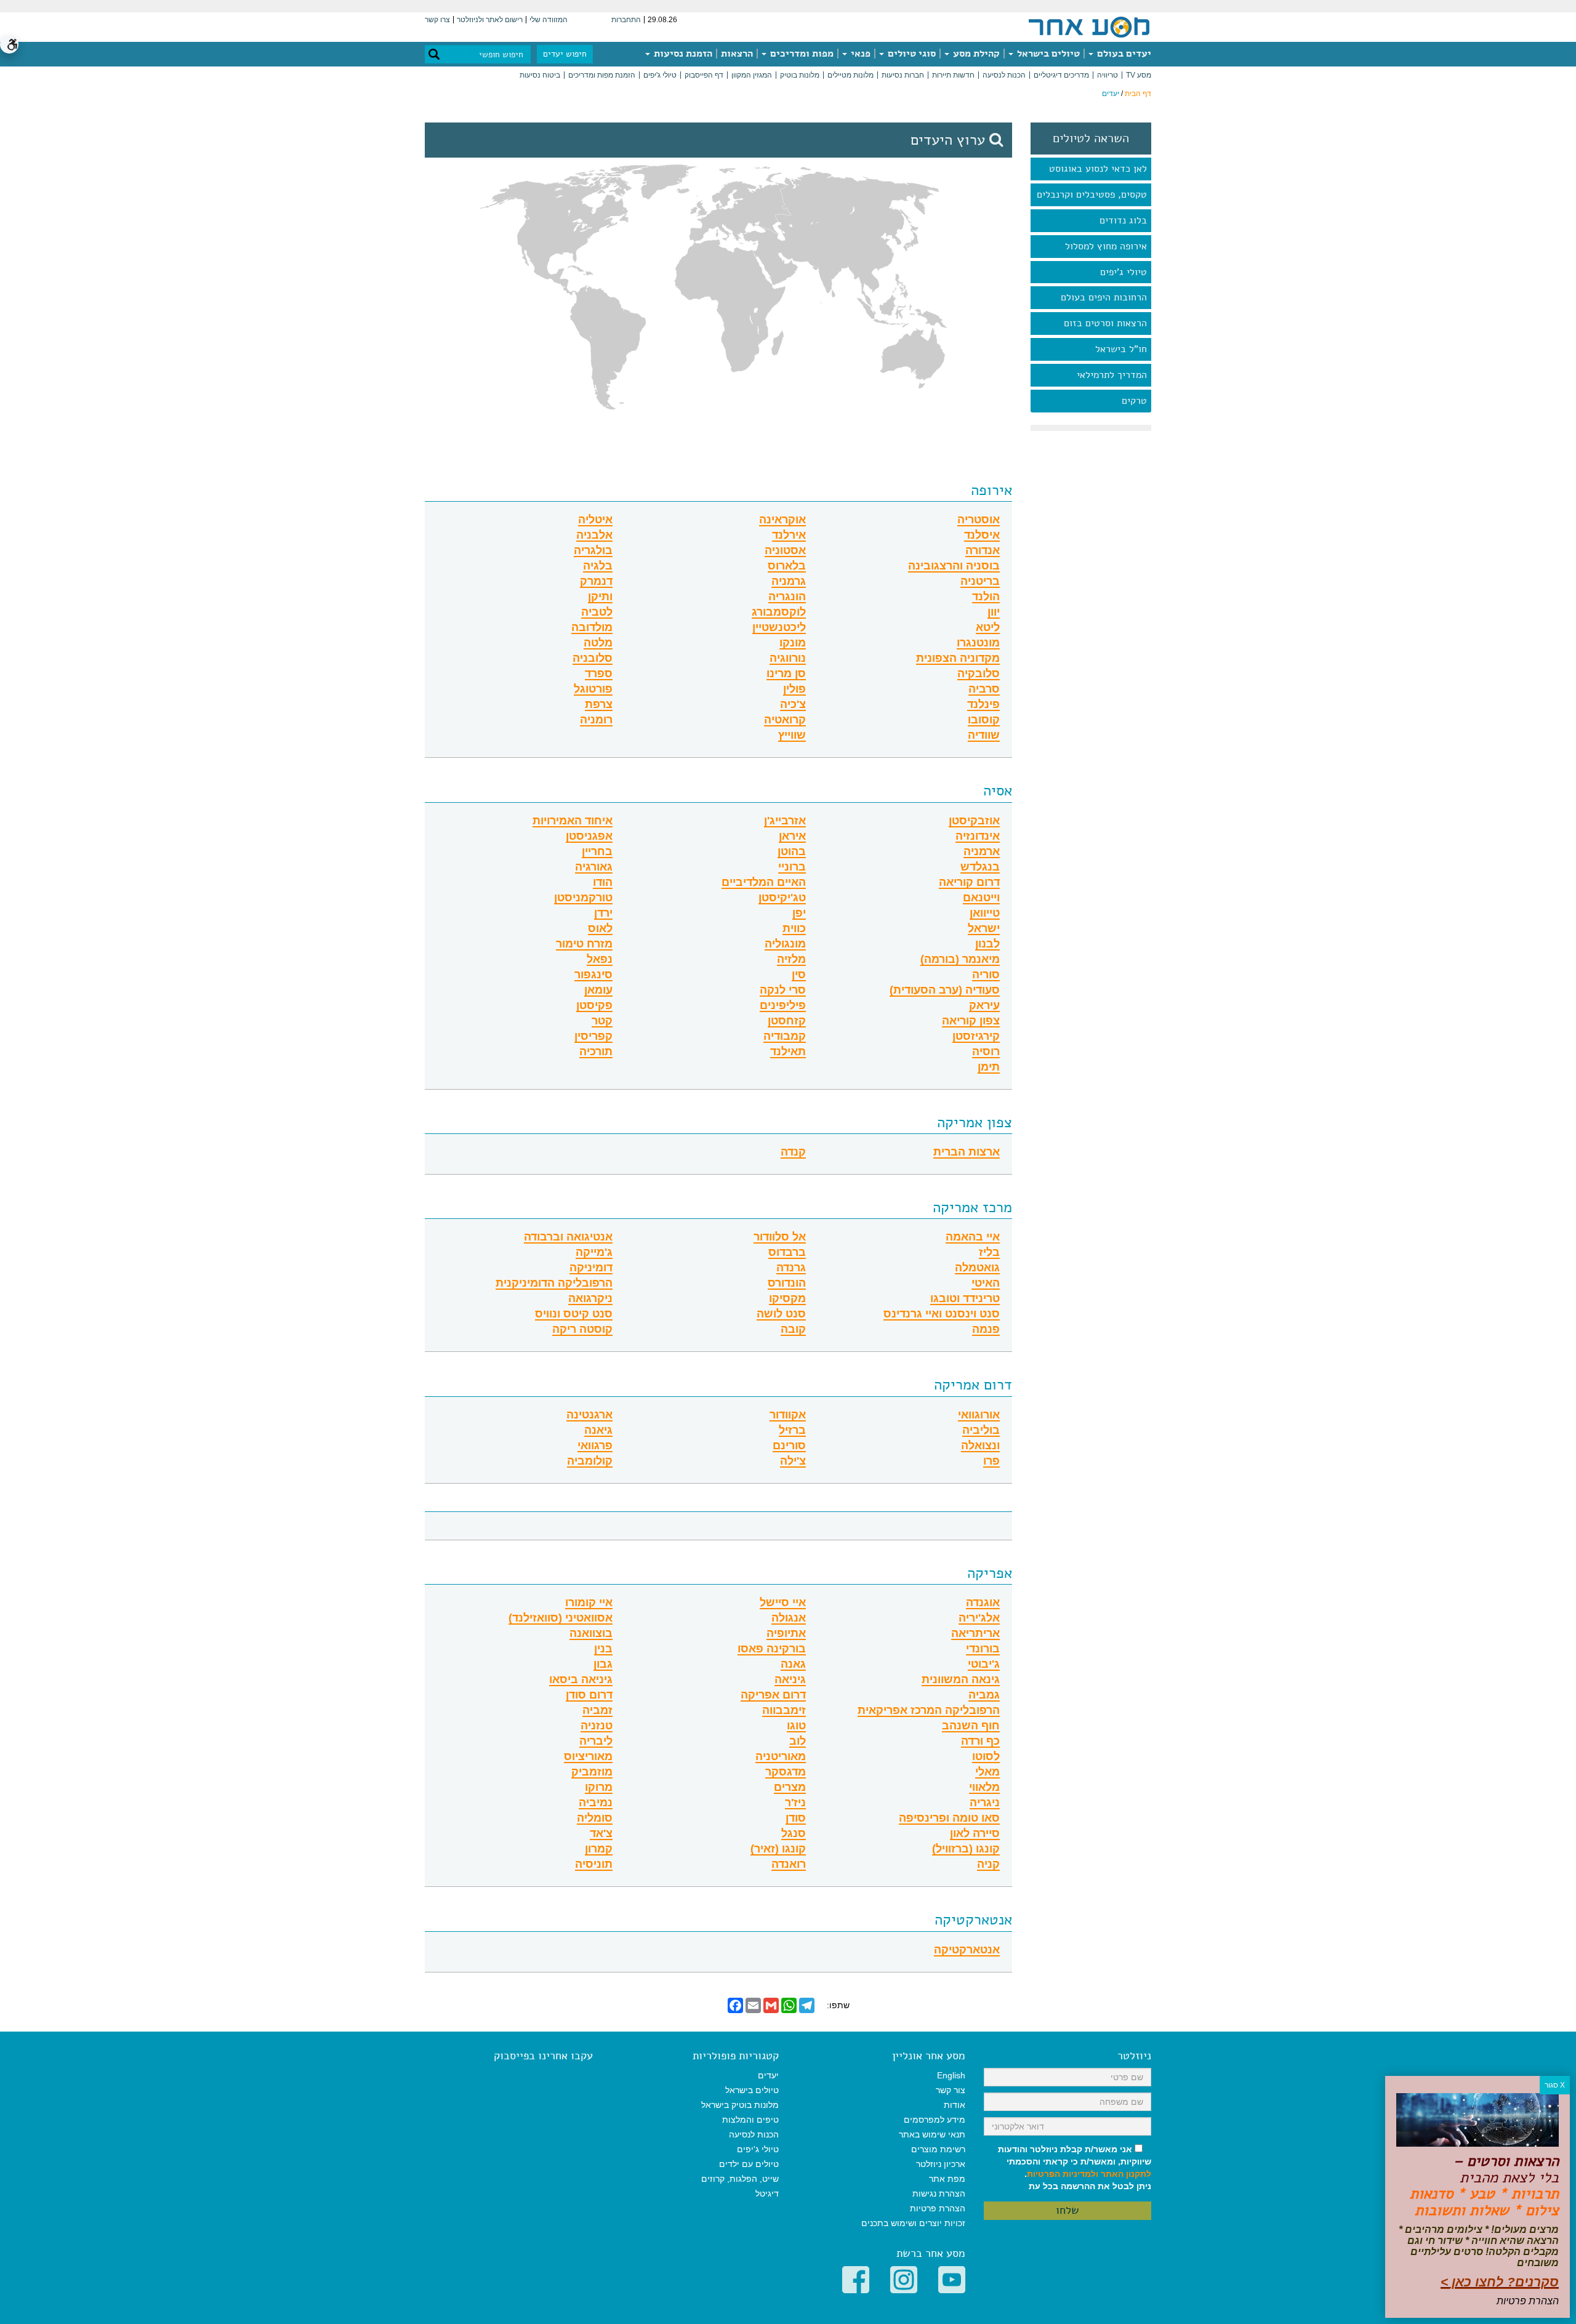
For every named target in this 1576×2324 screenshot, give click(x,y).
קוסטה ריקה (582, 1329)
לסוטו (986, 1757)
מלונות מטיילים (850, 75)
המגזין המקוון (752, 75)
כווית (794, 929)
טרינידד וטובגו (965, 1299)
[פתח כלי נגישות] (9, 44)
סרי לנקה (783, 990)
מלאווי (984, 1787)
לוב (798, 1741)
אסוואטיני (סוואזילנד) (561, 1618)
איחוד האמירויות (573, 821)
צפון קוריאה (971, 1021)
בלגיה (598, 566)
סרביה (984, 689)
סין (799, 975)
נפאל (600, 959)
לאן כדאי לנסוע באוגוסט (1098, 169)
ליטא (988, 628)
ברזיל (792, 1430)
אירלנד (789, 535)
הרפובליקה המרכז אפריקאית (929, 1711)
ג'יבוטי (984, 1664)
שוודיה (984, 735)
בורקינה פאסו (772, 1649)
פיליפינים (783, 1006)
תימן (989, 1067)
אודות (955, 2105)
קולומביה (590, 1461)
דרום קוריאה (969, 883)
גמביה (984, 1695)
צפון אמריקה (975, 1122)
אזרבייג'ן (785, 821)
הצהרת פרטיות (938, 2208)
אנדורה (983, 551)
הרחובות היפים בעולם (1104, 297)
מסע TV (1139, 75)
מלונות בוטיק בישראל (740, 2105)
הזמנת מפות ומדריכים (602, 75)
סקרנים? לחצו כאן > (1500, 2282)
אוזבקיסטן (974, 821)
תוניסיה (594, 1864)
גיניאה (790, 1680)
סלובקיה (979, 674)
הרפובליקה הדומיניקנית (554, 1283)
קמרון (599, 1849)
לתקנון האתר (1126, 2174)
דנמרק (596, 581)
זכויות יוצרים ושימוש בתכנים (913, 2223)
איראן (792, 836)
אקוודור (788, 1415)
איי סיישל (783, 1603)
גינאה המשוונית (961, 1680)
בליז (989, 1252)
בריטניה (980, 581)
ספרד (599, 674)
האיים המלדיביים (764, 883)
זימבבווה (784, 1711)
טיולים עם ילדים (749, 2164)
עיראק (984, 1006)
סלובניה (593, 658)
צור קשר (951, 2090)
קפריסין (593, 1036)
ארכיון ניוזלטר (941, 2164)
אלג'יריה (979, 1618)
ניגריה (985, 1803)
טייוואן (985, 913)
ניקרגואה (590, 1299)
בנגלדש (980, 867)
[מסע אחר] (1089, 26)
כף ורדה (980, 1741)
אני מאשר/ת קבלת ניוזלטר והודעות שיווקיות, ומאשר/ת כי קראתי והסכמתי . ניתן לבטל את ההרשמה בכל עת (1075, 2168)
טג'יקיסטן (782, 898)
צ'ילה (793, 1461)
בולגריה (593, 551)
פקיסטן (594, 1006)
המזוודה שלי (549, 20)
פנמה (986, 1329)
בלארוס (787, 566)
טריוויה (1108, 75)
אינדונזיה (978, 836)
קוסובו (984, 720)
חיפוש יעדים (565, 54)
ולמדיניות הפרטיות (1063, 2174)
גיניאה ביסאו (581, 1680)
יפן (799, 913)
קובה (793, 1329)
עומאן (598, 990)
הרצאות (737, 54)
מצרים (790, 1787)
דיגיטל (767, 2193)
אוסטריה (979, 520)
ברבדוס (787, 1252)
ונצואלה (980, 1446)
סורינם (789, 1446)
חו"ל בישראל (1121, 349)
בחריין (597, 852)
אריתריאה (975, 1634)
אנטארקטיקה (973, 1920)
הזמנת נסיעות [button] (682, 54)
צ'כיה (793, 705)
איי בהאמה (973, 1237)
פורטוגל (593, 689)
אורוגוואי (979, 1415)
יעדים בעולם (1123, 54)
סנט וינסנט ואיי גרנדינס (942, 1314)
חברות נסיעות (903, 75)
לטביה (597, 612)
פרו (991, 1461)
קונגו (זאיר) (778, 1849)
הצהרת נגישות (939, 2193)
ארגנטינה (589, 1415)
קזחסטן (787, 1021)
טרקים (1134, 401)
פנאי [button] (859, 54)
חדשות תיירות (953, 75)
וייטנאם (981, 898)
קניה (988, 1864)
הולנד (986, 597)
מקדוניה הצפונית (958, 658)
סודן (796, 1818)
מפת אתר (947, 2179)
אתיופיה (786, 1634)
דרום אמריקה (973, 1385)
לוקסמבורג (779, 612)
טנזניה (597, 1726)
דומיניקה (591, 1268)
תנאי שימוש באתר (932, 2134)
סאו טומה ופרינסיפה (949, 1818)
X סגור (1555, 2085)
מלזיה (791, 959)
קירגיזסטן (976, 1036)
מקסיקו (787, 1299)
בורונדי (983, 1649)
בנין (603, 1649)
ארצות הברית (967, 1152)
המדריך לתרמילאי (1112, 375)
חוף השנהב (971, 1726)
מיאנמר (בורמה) (960, 959)
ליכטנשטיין (779, 628)
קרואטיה (785, 720)
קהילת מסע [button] (975, 54)
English (951, 2075)
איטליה (595, 520)
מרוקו (599, 1787)
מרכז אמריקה (972, 1207)
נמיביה (596, 1803)
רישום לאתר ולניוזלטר (490, 20)
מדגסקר (786, 1772)
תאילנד (788, 1052)
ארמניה (982, 852)
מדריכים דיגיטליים (1061, 75)
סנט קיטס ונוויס (574, 1314)
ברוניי (792, 867)
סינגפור (593, 975)
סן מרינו (786, 674)
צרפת (599, 705)
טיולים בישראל (1047, 54)
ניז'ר (795, 1803)
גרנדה (791, 1268)
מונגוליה (785, 944)
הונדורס (787, 1283)
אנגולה (789, 1618)
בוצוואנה (591, 1634)
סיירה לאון (975, 1834)
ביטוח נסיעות (540, 75)
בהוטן (792, 852)
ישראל (984, 929)
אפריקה (990, 1573)
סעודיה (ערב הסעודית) (945, 990)
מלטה (598, 643)
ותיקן (600, 597)
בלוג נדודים (1123, 220)
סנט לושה (781, 1314)
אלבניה (594, 535)
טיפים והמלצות (750, 2120)
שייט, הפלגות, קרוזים (740, 2179)
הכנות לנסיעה (1004, 75)
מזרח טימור (584, 944)
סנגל (794, 1834)
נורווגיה (788, 658)
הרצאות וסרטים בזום (1105, 323)
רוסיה (986, 1052)
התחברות (626, 20)
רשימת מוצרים (938, 2149)
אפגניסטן (589, 836)
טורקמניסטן (583, 898)
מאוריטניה (781, 1757)
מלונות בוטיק (800, 75)
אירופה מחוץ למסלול (1106, 246)
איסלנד (982, 535)
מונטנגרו (978, 643)
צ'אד (601, 1834)
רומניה (596, 720)
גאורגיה (594, 867)
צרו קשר (437, 20)
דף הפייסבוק (704, 75)
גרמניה (789, 581)
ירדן (603, 913)
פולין (794, 689)
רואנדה (789, 1864)
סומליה (595, 1818)
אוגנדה (983, 1603)
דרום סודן (589, 1695)
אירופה (991, 490)
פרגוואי (595, 1446)
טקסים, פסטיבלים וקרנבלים (1092, 195)
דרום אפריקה (773, 1695)
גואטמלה (977, 1268)
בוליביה (981, 1430)
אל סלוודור (780, 1237)
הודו (603, 883)
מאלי (987, 1772)
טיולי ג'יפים (660, 75)
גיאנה (598, 1430)
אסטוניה (785, 551)
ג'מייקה (594, 1252)
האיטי (986, 1283)
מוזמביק (592, 1772)
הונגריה (787, 597)
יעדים (768, 2075)
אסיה (998, 790)
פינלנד (983, 705)
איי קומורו (589, 1603)
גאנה (793, 1664)
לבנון (987, 944)
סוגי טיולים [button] (911, 54)
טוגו (796, 1726)
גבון (603, 1664)
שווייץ (792, 735)
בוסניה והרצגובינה (954, 566)
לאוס (600, 929)
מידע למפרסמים (935, 2120)
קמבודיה (785, 1036)
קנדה (793, 1152)
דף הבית (1138, 94)
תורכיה (596, 1052)
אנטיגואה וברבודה (568, 1237)
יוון (994, 612)
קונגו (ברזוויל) (966, 1849)
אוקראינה (782, 520)
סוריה (986, 975)
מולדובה (592, 628)
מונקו (793, 643)
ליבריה (596, 1741)
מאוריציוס (588, 1757)
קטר (602, 1021)
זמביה (597, 1711)
